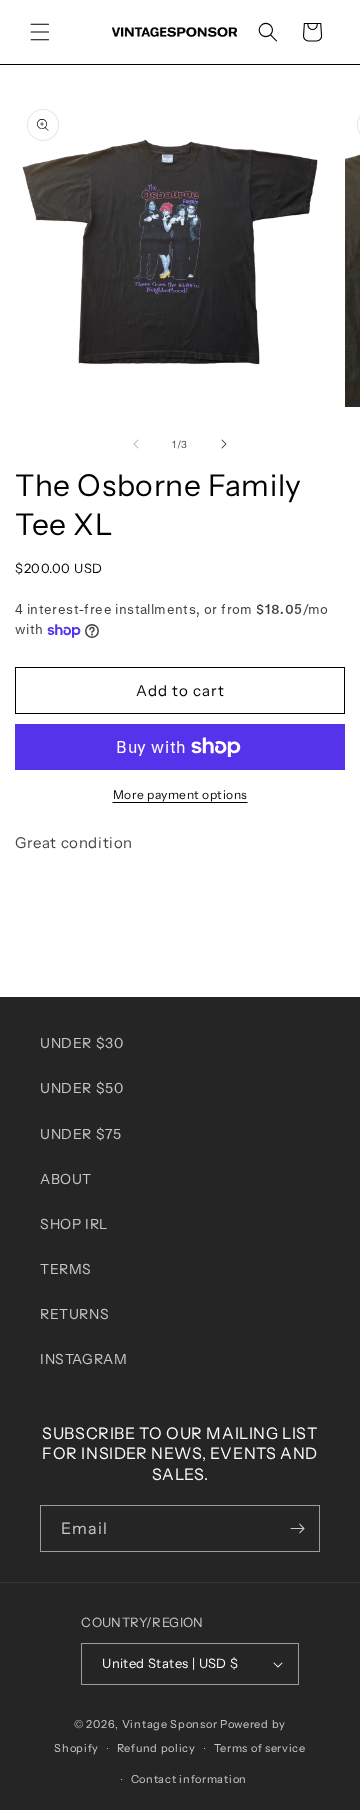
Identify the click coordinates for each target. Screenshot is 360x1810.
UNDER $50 (81, 1088)
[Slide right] (224, 444)
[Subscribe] (297, 1528)
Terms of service (260, 1748)
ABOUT (66, 1179)
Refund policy (156, 1748)
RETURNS (74, 1314)
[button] (40, 32)
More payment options (180, 794)
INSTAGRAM (83, 1359)
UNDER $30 (81, 1043)
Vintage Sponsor (170, 1724)
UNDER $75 (80, 1134)
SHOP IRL (74, 1224)
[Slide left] (136, 444)
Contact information (189, 1779)
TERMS (66, 1269)
